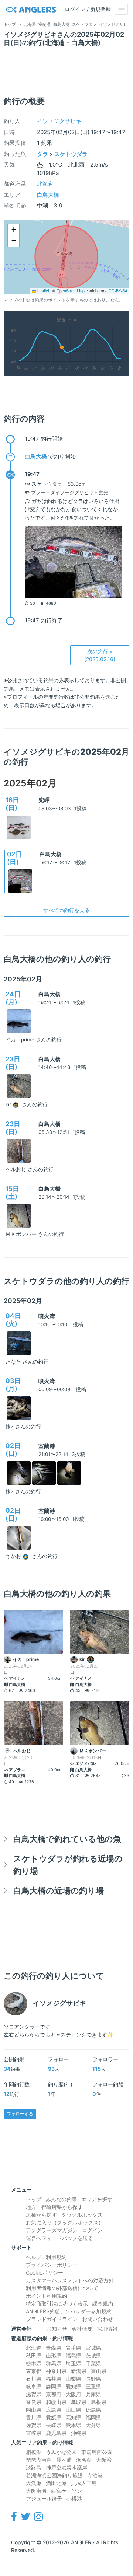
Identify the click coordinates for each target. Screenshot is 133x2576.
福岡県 (93, 2417)
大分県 (93, 2425)
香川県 (34, 2417)
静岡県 (54, 2386)
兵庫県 (93, 2394)
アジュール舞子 (44, 2498)
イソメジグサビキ (59, 121)
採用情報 (107, 2329)
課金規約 (103, 2303)
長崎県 (54, 2425)
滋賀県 (34, 2394)
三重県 (93, 2386)
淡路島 (34, 2467)
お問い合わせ (98, 2319)
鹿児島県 (56, 2433)
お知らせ (57, 2329)
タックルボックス (82, 2215)
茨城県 (93, 2355)
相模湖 (34, 2452)
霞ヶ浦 (64, 2460)
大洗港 (34, 2483)
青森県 (54, 2348)
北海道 (45, 184)
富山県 (99, 2371)
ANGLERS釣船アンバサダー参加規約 (69, 2311)
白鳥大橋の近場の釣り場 (59, 1890)
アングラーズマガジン (52, 2230)
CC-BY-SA (118, 291)
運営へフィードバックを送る (59, 2238)
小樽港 (74, 2498)
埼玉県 (74, 2363)
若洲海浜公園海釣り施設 (54, 2475)
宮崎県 (34, 2433)
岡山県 (34, 2410)
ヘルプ (34, 2257)
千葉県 (93, 2363)
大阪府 (74, 2394)
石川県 (34, 2379)
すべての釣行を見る (66, 910)
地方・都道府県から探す (54, 2207)
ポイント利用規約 (47, 2296)
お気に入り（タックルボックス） (65, 2222)
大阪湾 (104, 2460)
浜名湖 (84, 2460)
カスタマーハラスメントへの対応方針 (70, 2280)
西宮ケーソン (66, 2491)
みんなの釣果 (61, 2199)
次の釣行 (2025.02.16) (100, 655)
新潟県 (79, 2371)
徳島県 (93, 2410)
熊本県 (74, 2425)
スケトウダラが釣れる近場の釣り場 (68, 1865)
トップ (34, 2199)
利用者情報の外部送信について (62, 2288)
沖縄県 (79, 2433)
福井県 (54, 2379)
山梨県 (74, 2379)
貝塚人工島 (84, 2483)
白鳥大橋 (48, 195)
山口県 (74, 2410)
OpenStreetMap (71, 291)
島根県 (99, 2402)
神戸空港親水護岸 (66, 2467)
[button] (14, 230)
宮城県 (93, 2348)
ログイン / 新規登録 (88, 9)
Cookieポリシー (45, 2273)
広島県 (54, 2410)
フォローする (20, 2114)
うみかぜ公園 (61, 2452)
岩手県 (74, 2348)
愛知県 (74, 2386)
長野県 (93, 2379)
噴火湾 (47, 1316)
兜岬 (44, 800)
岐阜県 (34, 2386)
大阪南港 (36, 2491)
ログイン (92, 2230)
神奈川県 (56, 2371)
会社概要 (82, 2329)
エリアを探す (97, 2199)
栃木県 (34, 2363)
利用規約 (56, 2257)
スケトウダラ (71, 154)
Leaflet (43, 291)
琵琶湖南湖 (39, 2460)
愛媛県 (54, 2417)
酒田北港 (56, 2483)
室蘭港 (47, 1446)
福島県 (74, 2355)
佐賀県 (34, 2425)
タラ (42, 154)
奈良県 (34, 2402)
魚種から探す (41, 2215)
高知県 (74, 2417)
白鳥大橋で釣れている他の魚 (67, 1839)
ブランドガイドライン (52, 2319)
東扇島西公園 (97, 2452)
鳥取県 (79, 2402)
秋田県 (34, 2355)
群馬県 (54, 2363)
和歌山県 (56, 2402)
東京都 (34, 2371)
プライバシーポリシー (52, 2265)
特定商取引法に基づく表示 (57, 2303)
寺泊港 (95, 2475)
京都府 (54, 2394)
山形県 (54, 2355)
